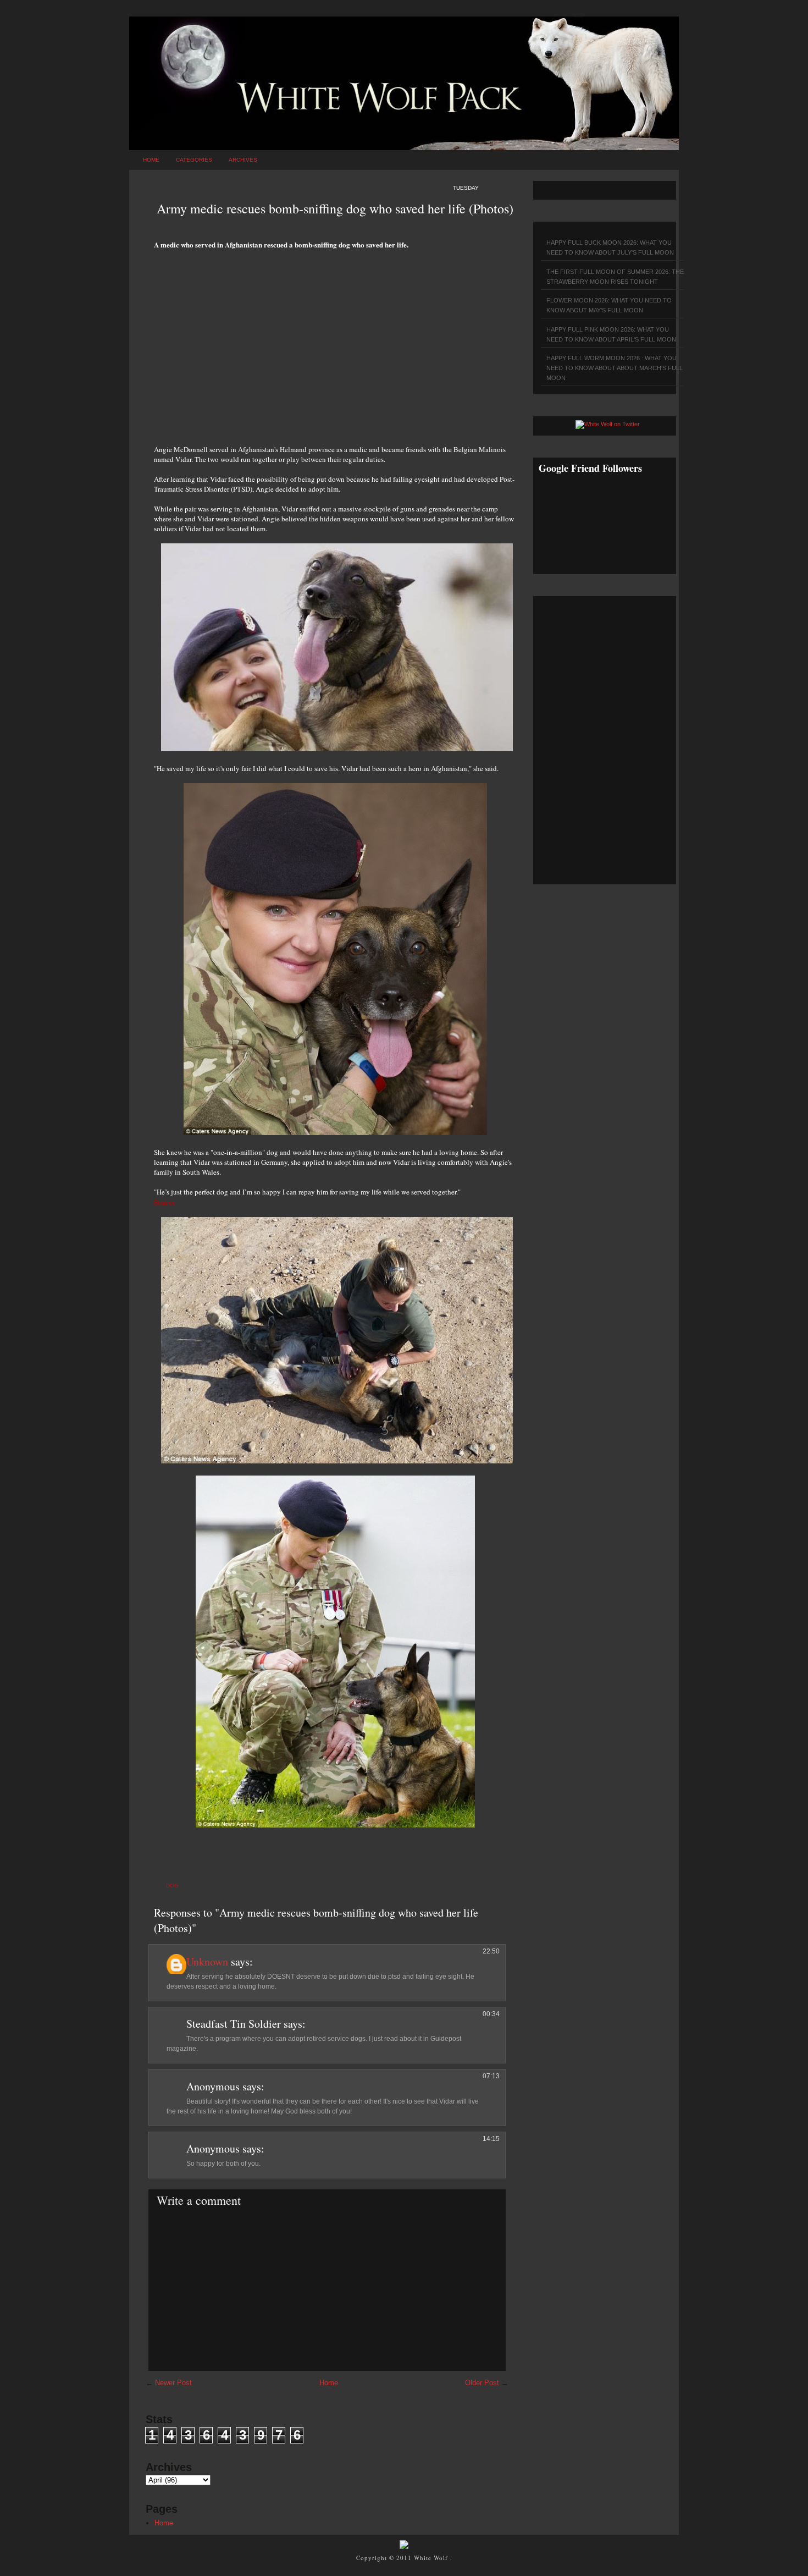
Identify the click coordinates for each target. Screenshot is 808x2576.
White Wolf (432, 2558)
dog (172, 1886)
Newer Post (173, 2383)
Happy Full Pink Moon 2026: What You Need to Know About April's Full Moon (611, 334)
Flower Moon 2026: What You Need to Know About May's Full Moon (609, 305)
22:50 (491, 1951)
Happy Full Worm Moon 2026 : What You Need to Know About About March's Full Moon (615, 368)
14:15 (491, 2139)
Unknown (207, 1961)
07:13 (491, 2076)
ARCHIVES (243, 160)
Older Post (482, 2383)
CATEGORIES (194, 160)
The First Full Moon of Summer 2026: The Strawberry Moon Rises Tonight (615, 277)
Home (151, 160)
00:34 (491, 2014)
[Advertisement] (335, 341)
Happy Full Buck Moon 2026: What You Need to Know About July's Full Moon (610, 247)
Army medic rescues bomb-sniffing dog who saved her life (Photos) (335, 208)
